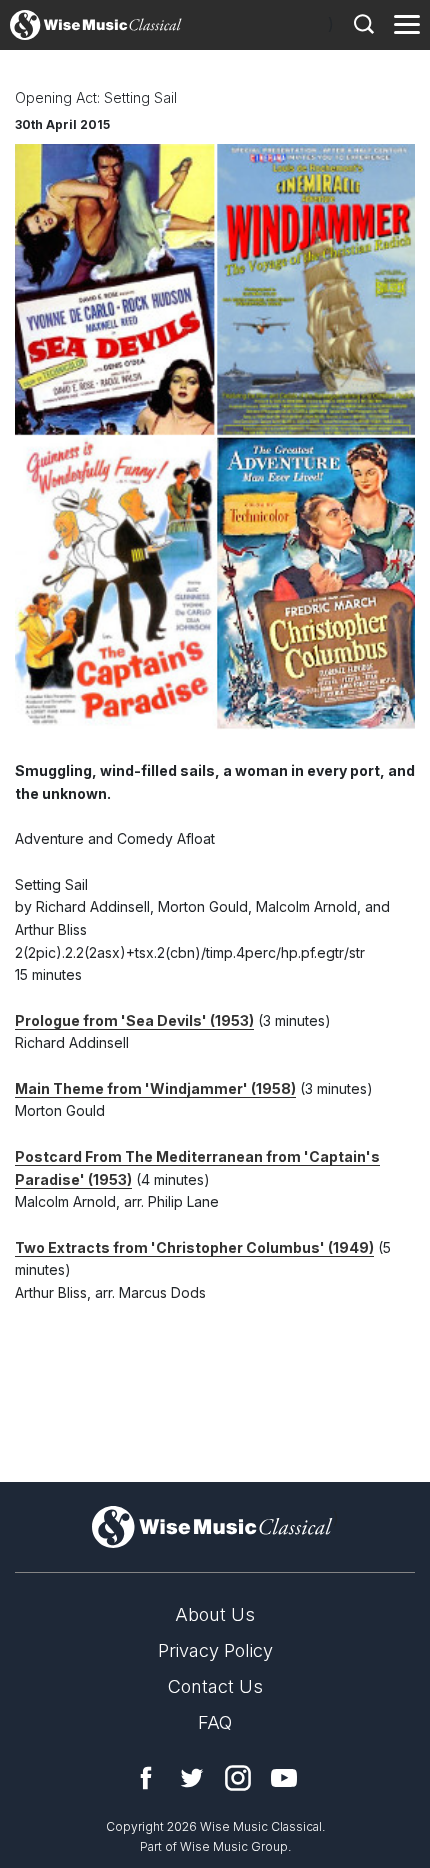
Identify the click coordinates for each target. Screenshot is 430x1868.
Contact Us (215, 1686)
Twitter (192, 1778)
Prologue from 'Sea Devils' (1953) (134, 1020)
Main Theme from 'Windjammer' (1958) (155, 1088)
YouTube (284, 1778)
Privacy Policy (215, 1650)
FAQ (215, 1722)
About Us (215, 1614)
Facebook (146, 1778)
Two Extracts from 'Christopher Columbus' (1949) (194, 1247)
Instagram (238, 1778)
